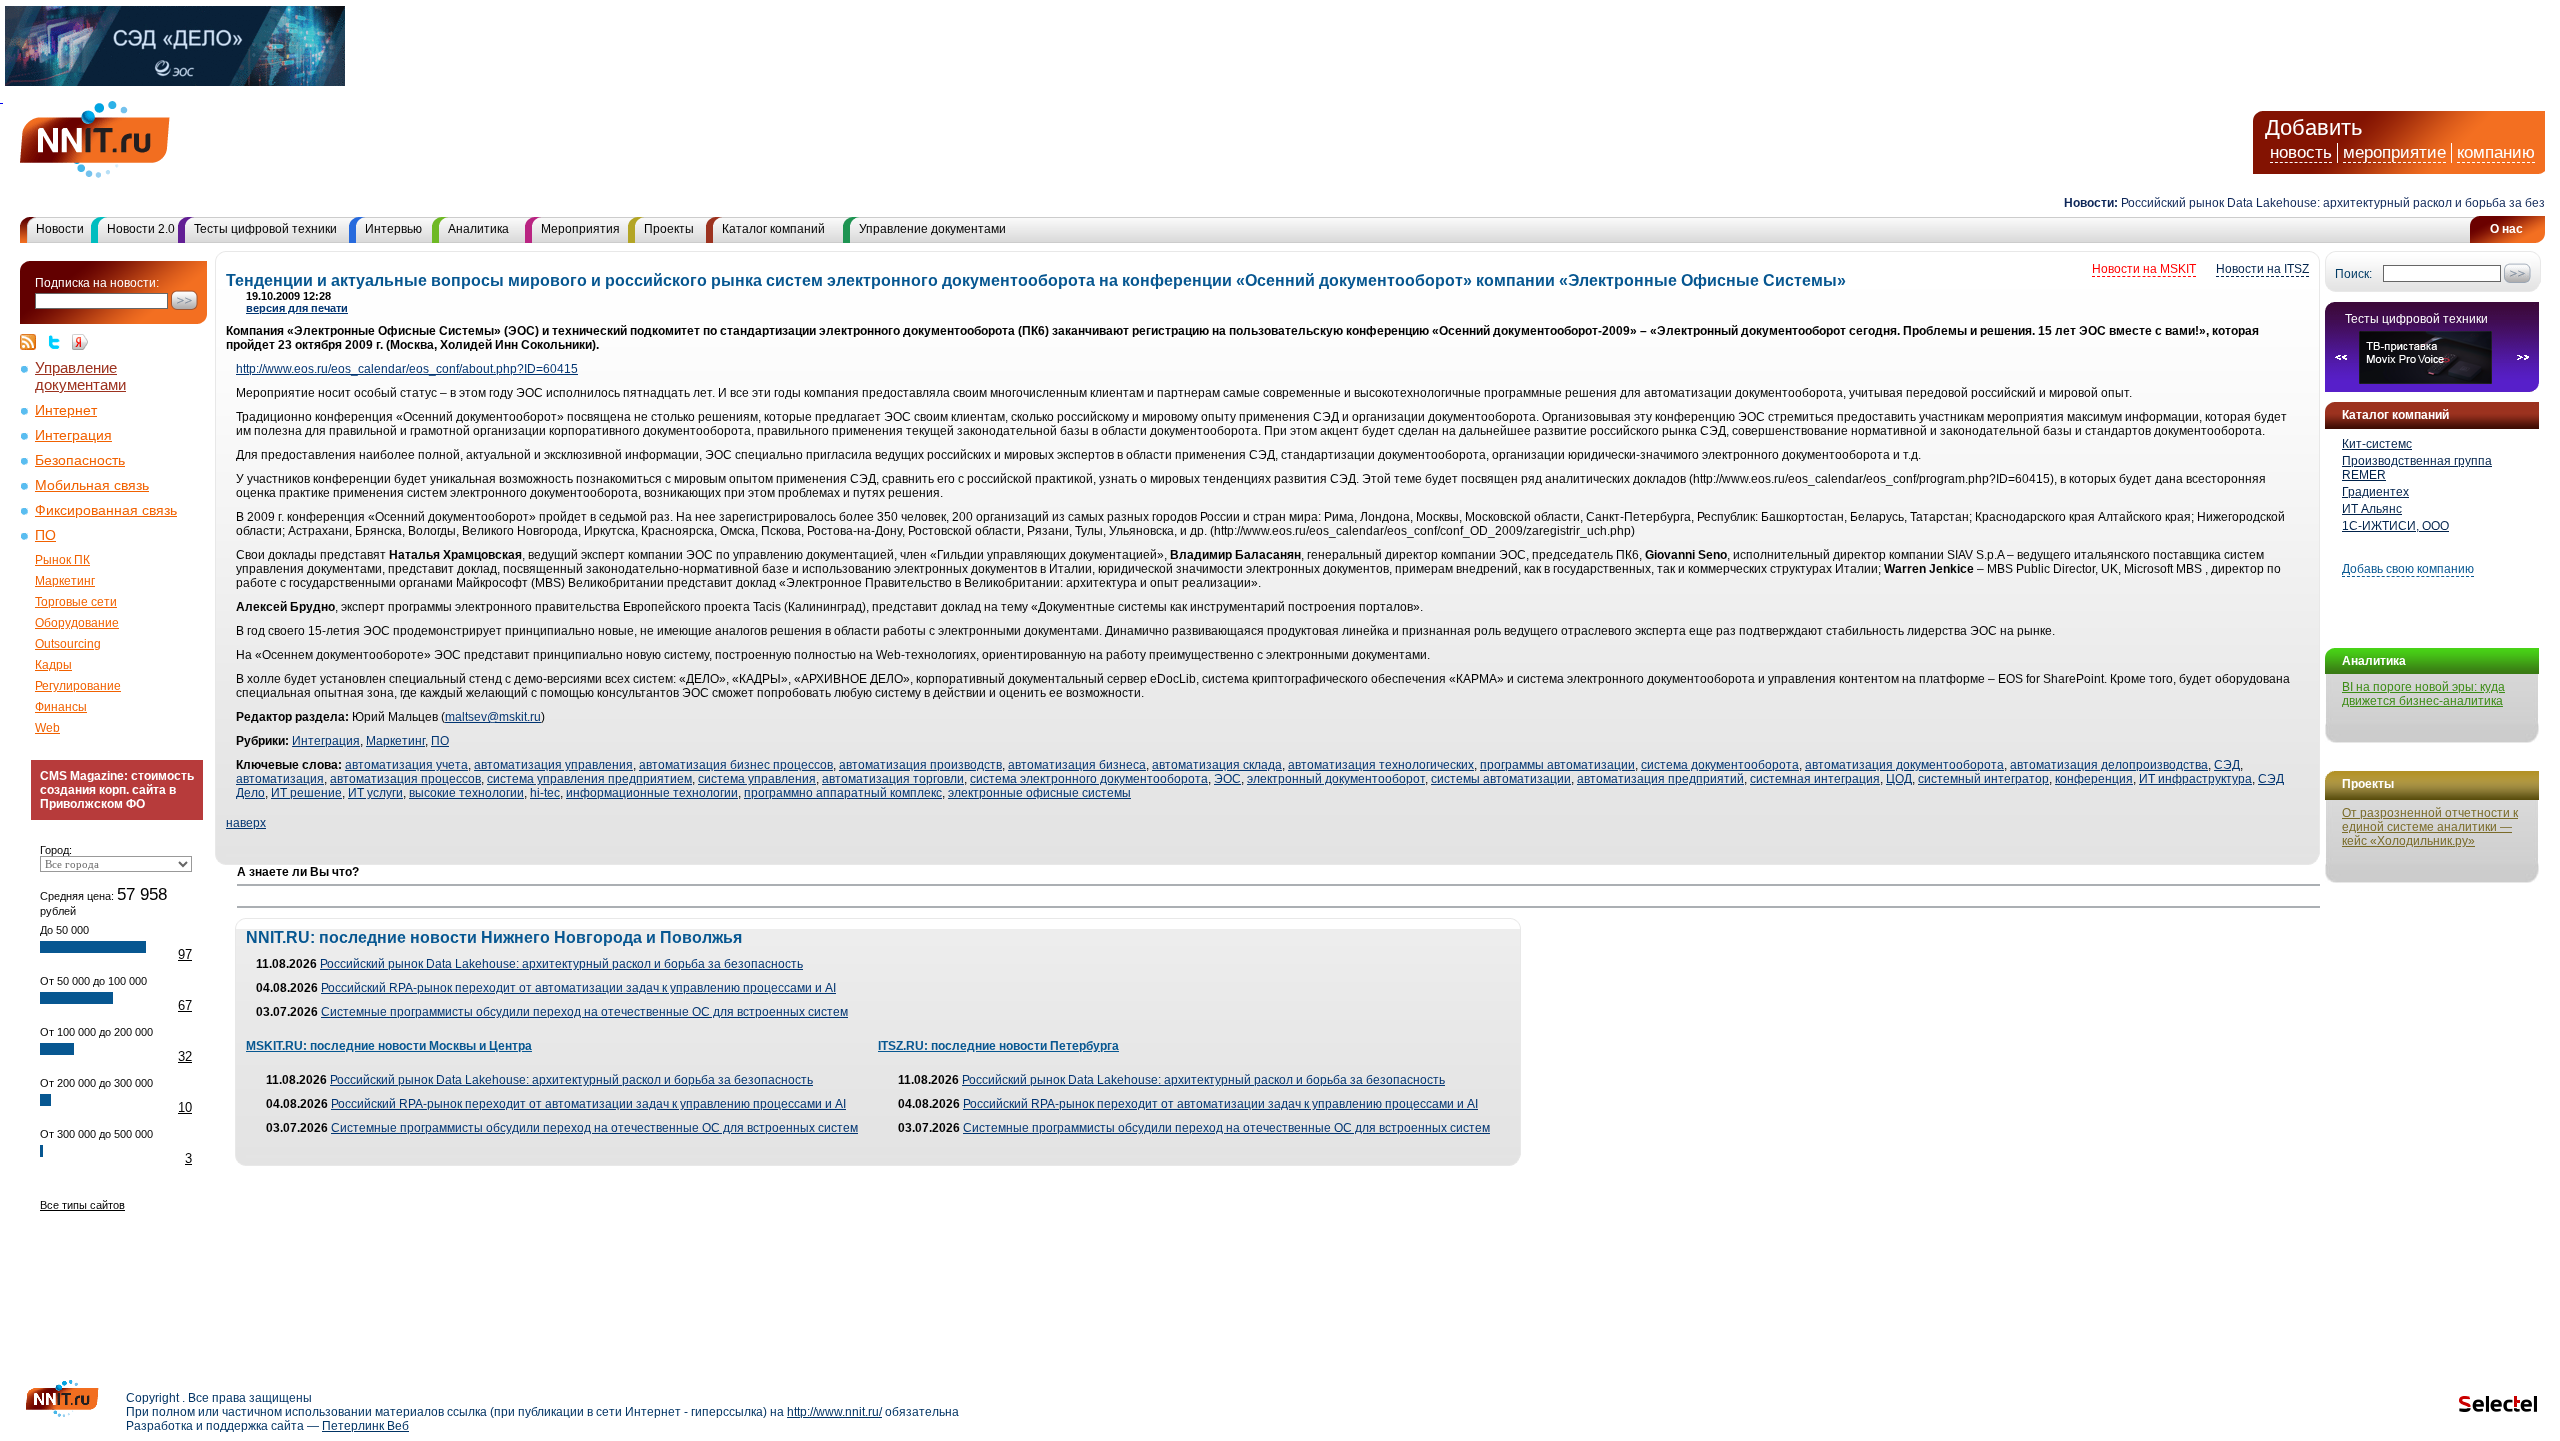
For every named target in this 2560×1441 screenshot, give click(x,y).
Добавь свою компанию (2408, 569)
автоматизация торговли (893, 779)
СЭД (2227, 765)
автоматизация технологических (1381, 765)
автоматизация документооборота (1904, 765)
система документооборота (1720, 765)
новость (2301, 152)
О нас (2506, 229)
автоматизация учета (406, 765)
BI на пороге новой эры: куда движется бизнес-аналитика (2423, 694)
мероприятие (2394, 152)
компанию (2496, 152)
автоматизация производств (920, 765)
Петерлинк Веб (365, 1426)
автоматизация (280, 779)
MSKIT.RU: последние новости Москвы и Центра (389, 1046)
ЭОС (1227, 779)
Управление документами (932, 229)
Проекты (669, 229)
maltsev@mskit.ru (493, 717)
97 (185, 954)
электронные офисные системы (1039, 793)
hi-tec (545, 793)
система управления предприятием (589, 779)
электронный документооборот (1336, 779)
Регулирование (78, 686)
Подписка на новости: (97, 283)
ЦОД (1899, 779)
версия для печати (297, 308)
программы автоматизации (1557, 765)
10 (185, 1107)
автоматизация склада (1217, 765)
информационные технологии (652, 793)
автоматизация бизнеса (1077, 765)
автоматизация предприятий (1660, 779)
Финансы (61, 707)
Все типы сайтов (82, 1205)
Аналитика (478, 229)
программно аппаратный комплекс (843, 793)
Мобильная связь (92, 485)
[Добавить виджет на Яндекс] (80, 342)
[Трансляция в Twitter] (59, 342)
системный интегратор (1983, 779)
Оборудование (77, 623)
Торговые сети (76, 602)
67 (185, 1005)
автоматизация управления (553, 765)
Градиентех (2375, 492)
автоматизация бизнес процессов (736, 765)
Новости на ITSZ (2262, 269)
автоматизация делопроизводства (2109, 765)
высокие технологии (466, 793)
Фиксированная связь (106, 510)
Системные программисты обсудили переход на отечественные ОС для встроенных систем (584, 1012)
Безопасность (80, 460)
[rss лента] (33, 342)
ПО (45, 535)
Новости (60, 229)
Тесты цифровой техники (265, 229)
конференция (2094, 779)
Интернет (66, 410)
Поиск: (2353, 274)
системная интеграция (1815, 779)
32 (185, 1056)
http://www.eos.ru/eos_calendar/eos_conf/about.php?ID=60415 (407, 369)
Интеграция (73, 435)
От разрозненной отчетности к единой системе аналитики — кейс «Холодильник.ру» (2430, 827)
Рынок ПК (62, 560)
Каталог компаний (773, 229)
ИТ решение (306, 793)
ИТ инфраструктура (2195, 779)
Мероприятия (580, 229)
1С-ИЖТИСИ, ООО (2395, 526)
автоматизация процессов (405, 779)
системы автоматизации (1501, 779)
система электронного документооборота (1089, 779)
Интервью (393, 229)
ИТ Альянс (2372, 509)
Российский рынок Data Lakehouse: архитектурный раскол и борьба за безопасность (561, 964)
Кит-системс (2377, 444)
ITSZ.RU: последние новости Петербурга (998, 1046)
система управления (757, 779)
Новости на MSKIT (2144, 269)
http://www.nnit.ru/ (834, 1412)
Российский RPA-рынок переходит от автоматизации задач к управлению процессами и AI (578, 988)
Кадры (53, 665)
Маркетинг (65, 581)
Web (47, 728)
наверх (246, 823)
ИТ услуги (375, 793)
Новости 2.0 (141, 229)
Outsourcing (68, 644)
